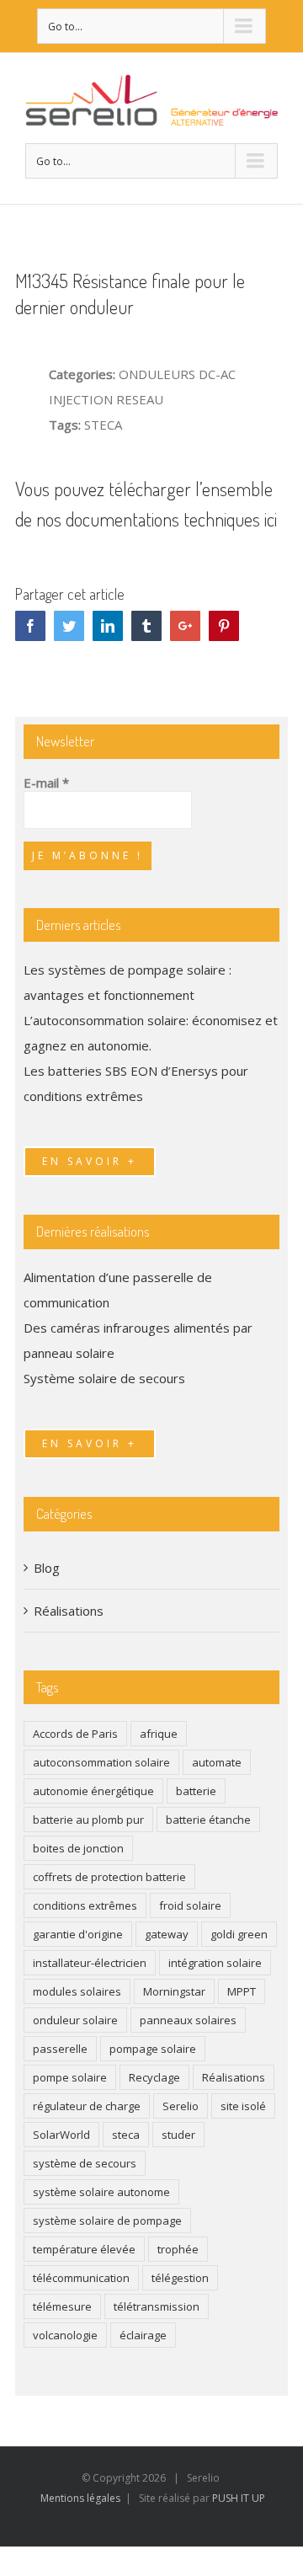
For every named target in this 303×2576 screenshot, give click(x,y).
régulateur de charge (87, 2106)
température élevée (84, 2249)
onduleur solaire (75, 2020)
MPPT (242, 1991)
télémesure (62, 2306)
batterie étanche (208, 1820)
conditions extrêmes (85, 1905)
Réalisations (69, 1611)
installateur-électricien (90, 1963)
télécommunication (81, 2278)
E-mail (46, 783)
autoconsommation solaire (101, 1762)
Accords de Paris (75, 1734)
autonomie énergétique (93, 1791)
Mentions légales (80, 2498)
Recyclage (154, 2077)
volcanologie (65, 2335)
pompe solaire (70, 2077)
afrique (159, 1734)
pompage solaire (153, 2049)
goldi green (239, 1934)
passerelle (60, 2049)
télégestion (180, 2278)
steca (126, 2135)
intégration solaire (215, 1963)
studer (178, 2135)
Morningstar (174, 1991)
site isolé (243, 2106)
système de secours (85, 2163)
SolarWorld (61, 2135)
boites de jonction (78, 1848)
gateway (167, 1934)
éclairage (143, 2335)
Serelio (181, 2106)
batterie (196, 1791)
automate (217, 1762)
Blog (47, 1568)
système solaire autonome (101, 2192)
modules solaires (77, 1991)
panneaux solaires (188, 2020)
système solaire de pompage (107, 2221)
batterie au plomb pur (88, 1820)
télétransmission (157, 2306)
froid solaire (190, 1905)
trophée (178, 2249)
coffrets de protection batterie (109, 1877)
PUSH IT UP (239, 2498)
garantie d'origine (78, 1934)
